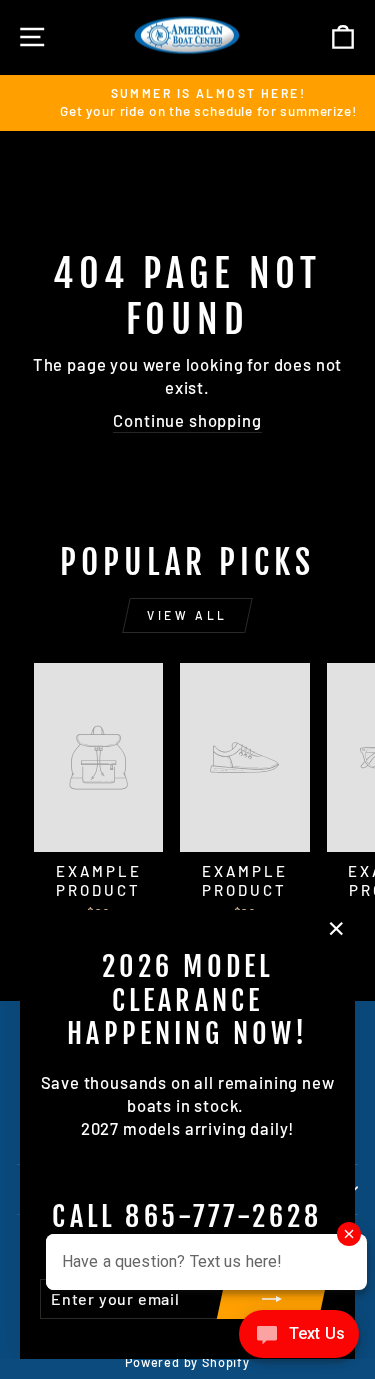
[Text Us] (299, 1338)
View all (187, 615)
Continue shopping (187, 420)
